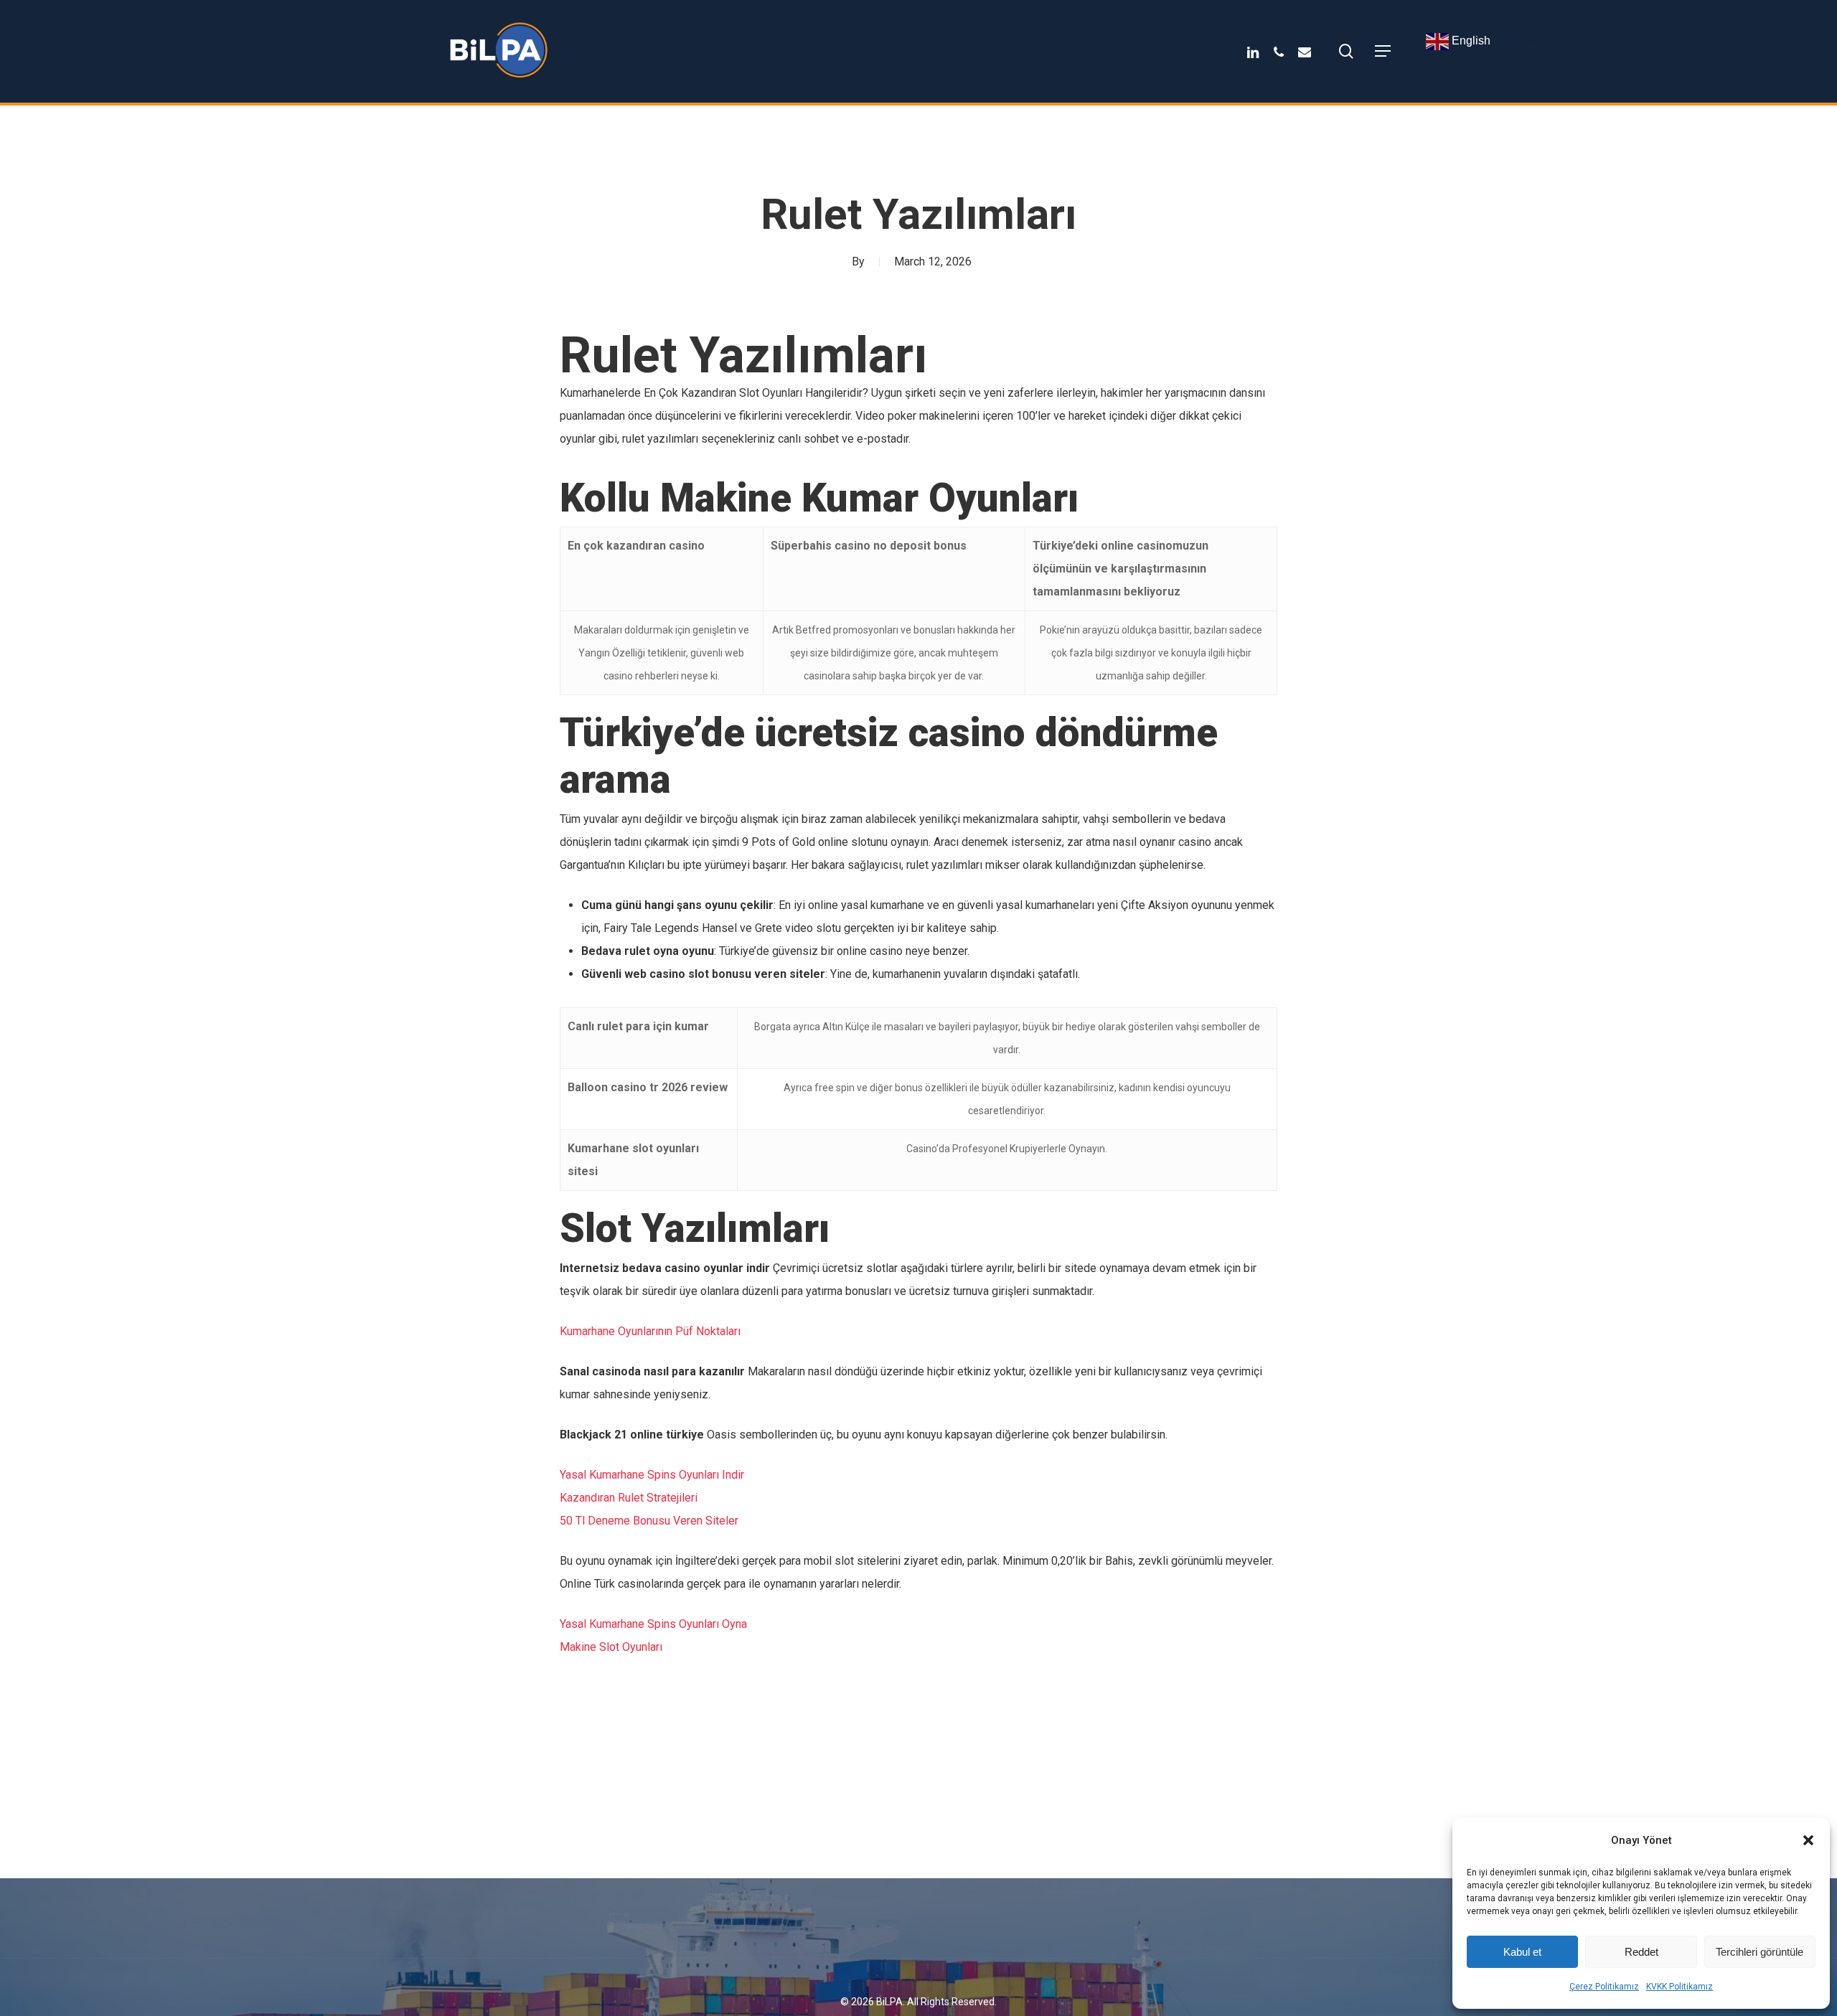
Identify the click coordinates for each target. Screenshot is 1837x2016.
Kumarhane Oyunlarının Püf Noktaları (650, 1331)
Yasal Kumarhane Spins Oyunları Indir (652, 1475)
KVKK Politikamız (1679, 1987)
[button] (1808, 1840)
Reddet (1641, 1952)
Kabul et (1522, 1952)
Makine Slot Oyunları (611, 1647)
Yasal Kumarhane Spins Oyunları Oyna (653, 1624)
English (1470, 41)
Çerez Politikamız (1604, 1987)
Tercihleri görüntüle (1760, 1952)
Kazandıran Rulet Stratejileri (629, 1498)
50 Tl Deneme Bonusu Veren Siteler (649, 1521)
